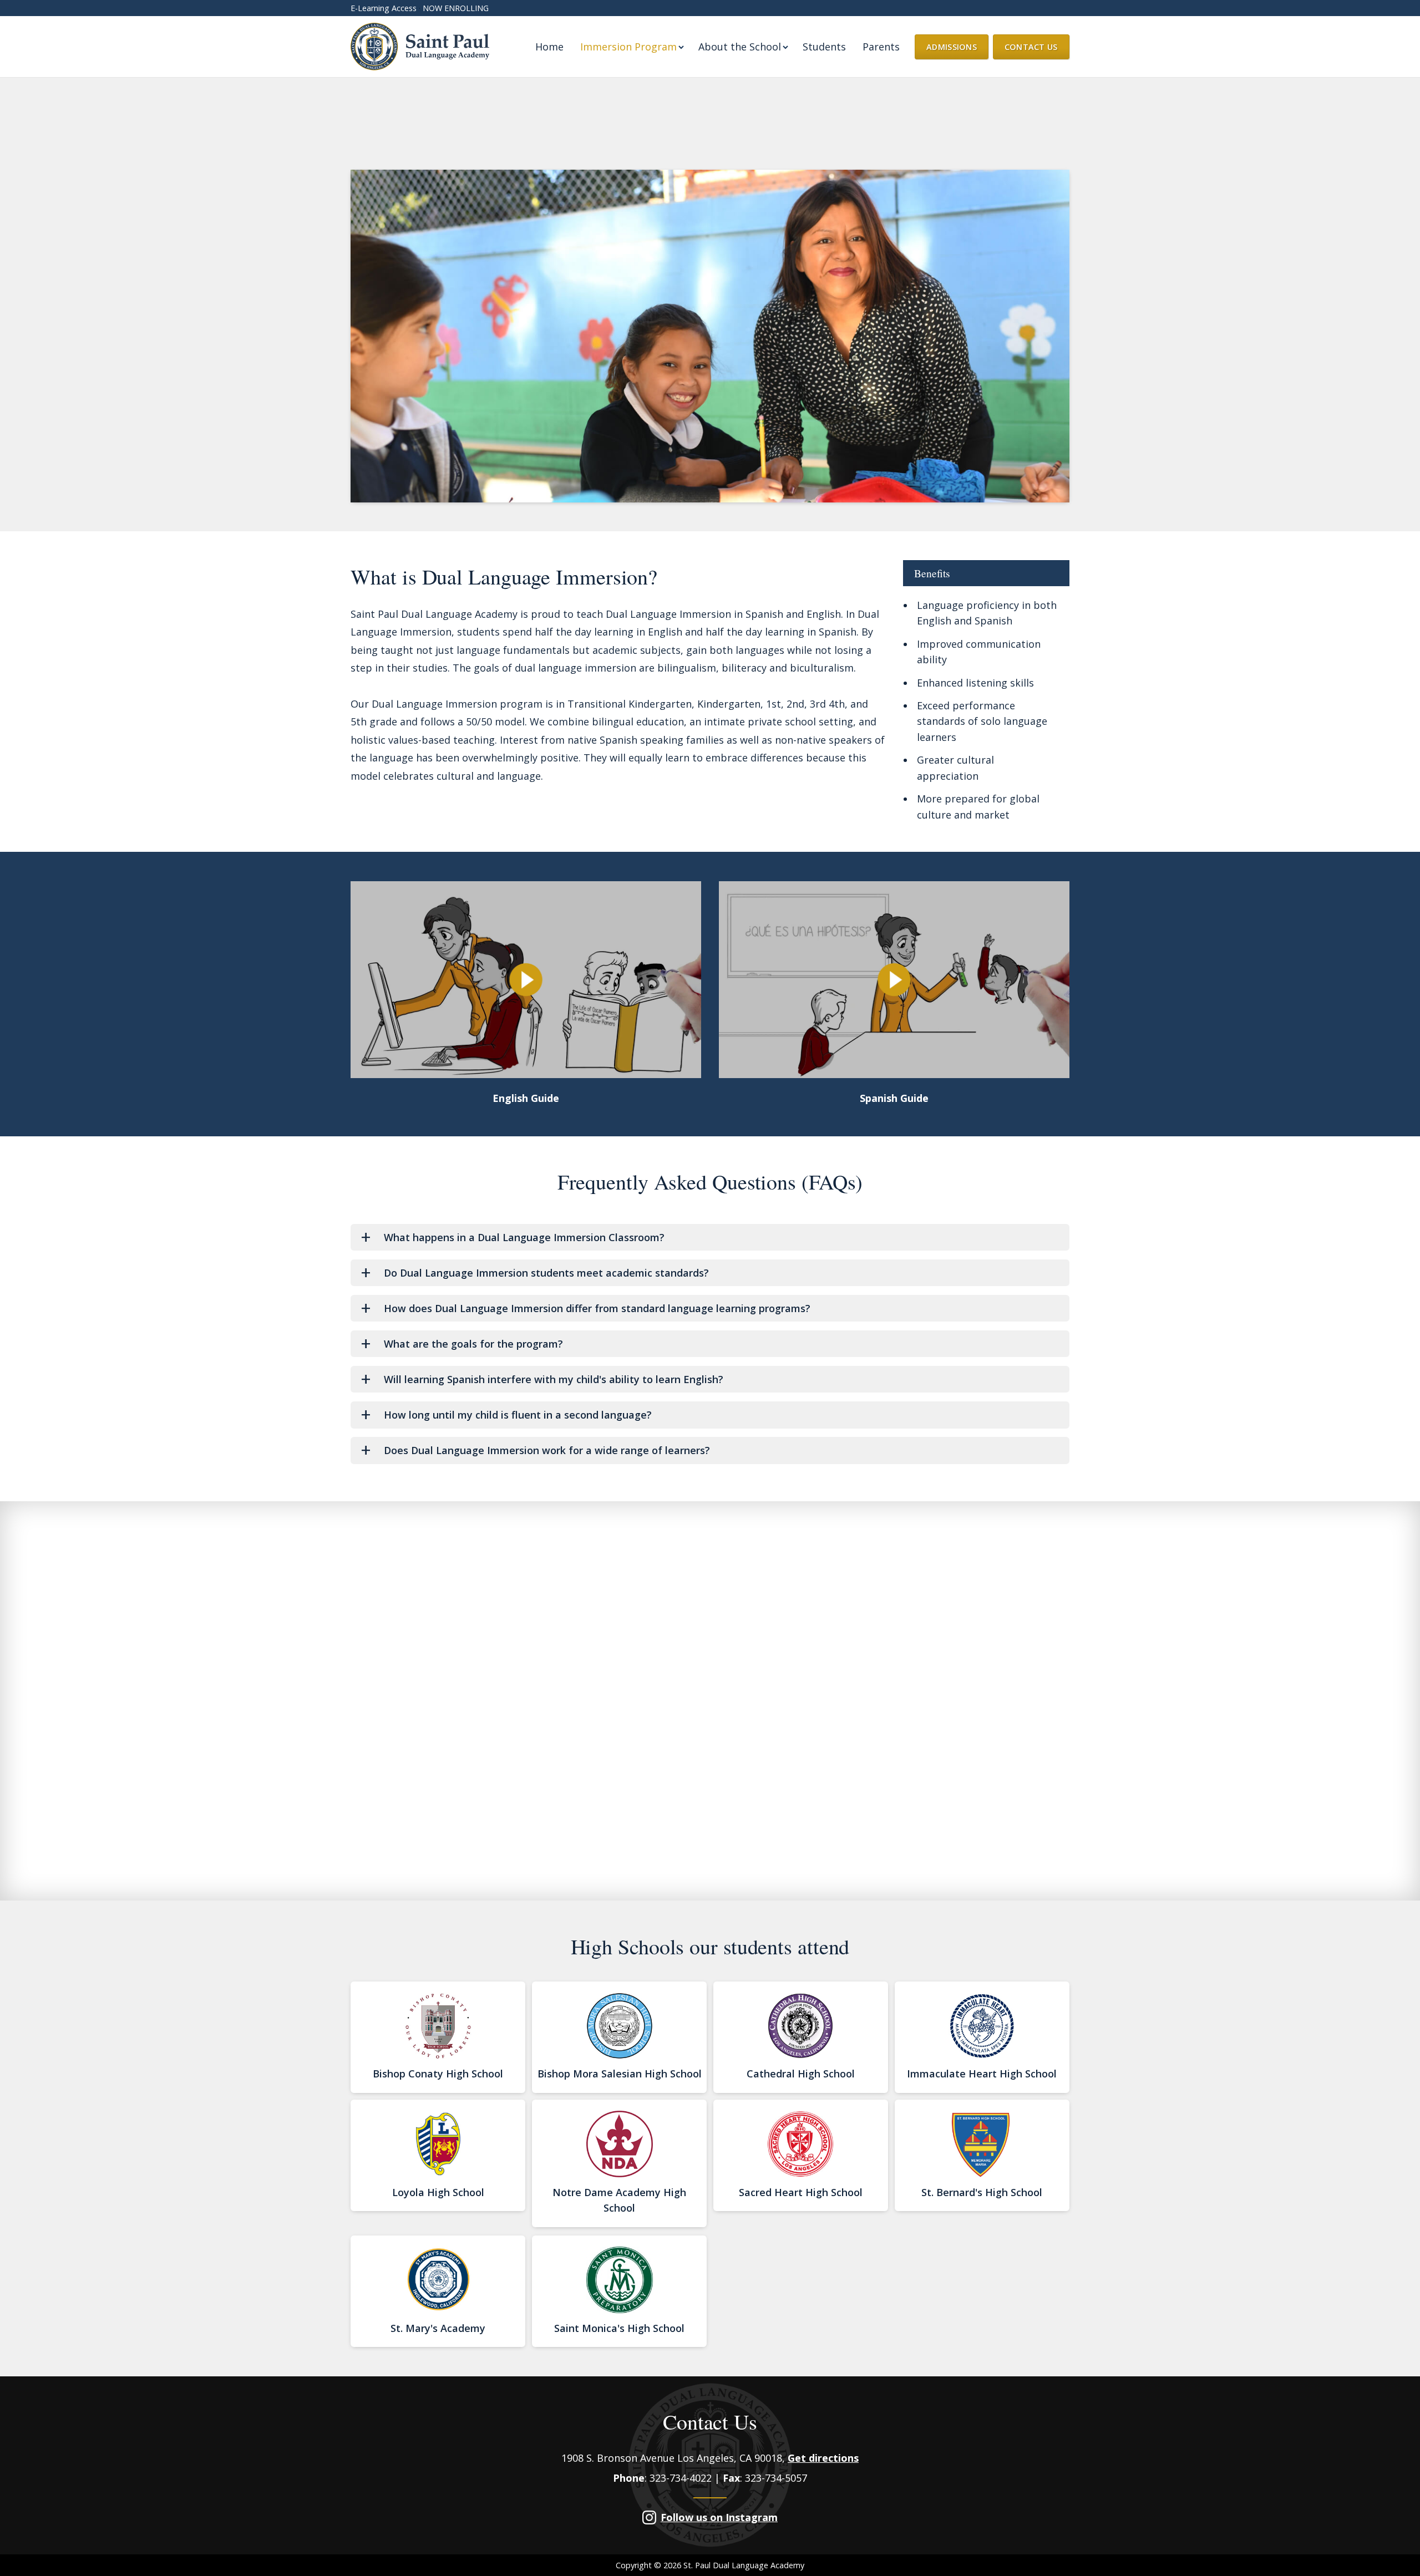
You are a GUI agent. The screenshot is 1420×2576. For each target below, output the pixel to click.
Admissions (952, 47)
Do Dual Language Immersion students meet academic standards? (546, 1273)
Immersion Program (628, 47)
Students (824, 47)
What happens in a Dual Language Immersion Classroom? (524, 1237)
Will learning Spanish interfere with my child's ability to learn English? (554, 1379)
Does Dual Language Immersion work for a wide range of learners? (547, 1450)
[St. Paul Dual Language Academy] (420, 47)
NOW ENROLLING (456, 8)
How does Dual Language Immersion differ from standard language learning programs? (597, 1308)
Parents (881, 47)
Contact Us (1031, 47)
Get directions (823, 2458)
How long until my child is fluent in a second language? (518, 1415)
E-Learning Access (384, 8)
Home (549, 47)
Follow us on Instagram (719, 2517)
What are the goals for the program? (473, 1344)
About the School (740, 47)
